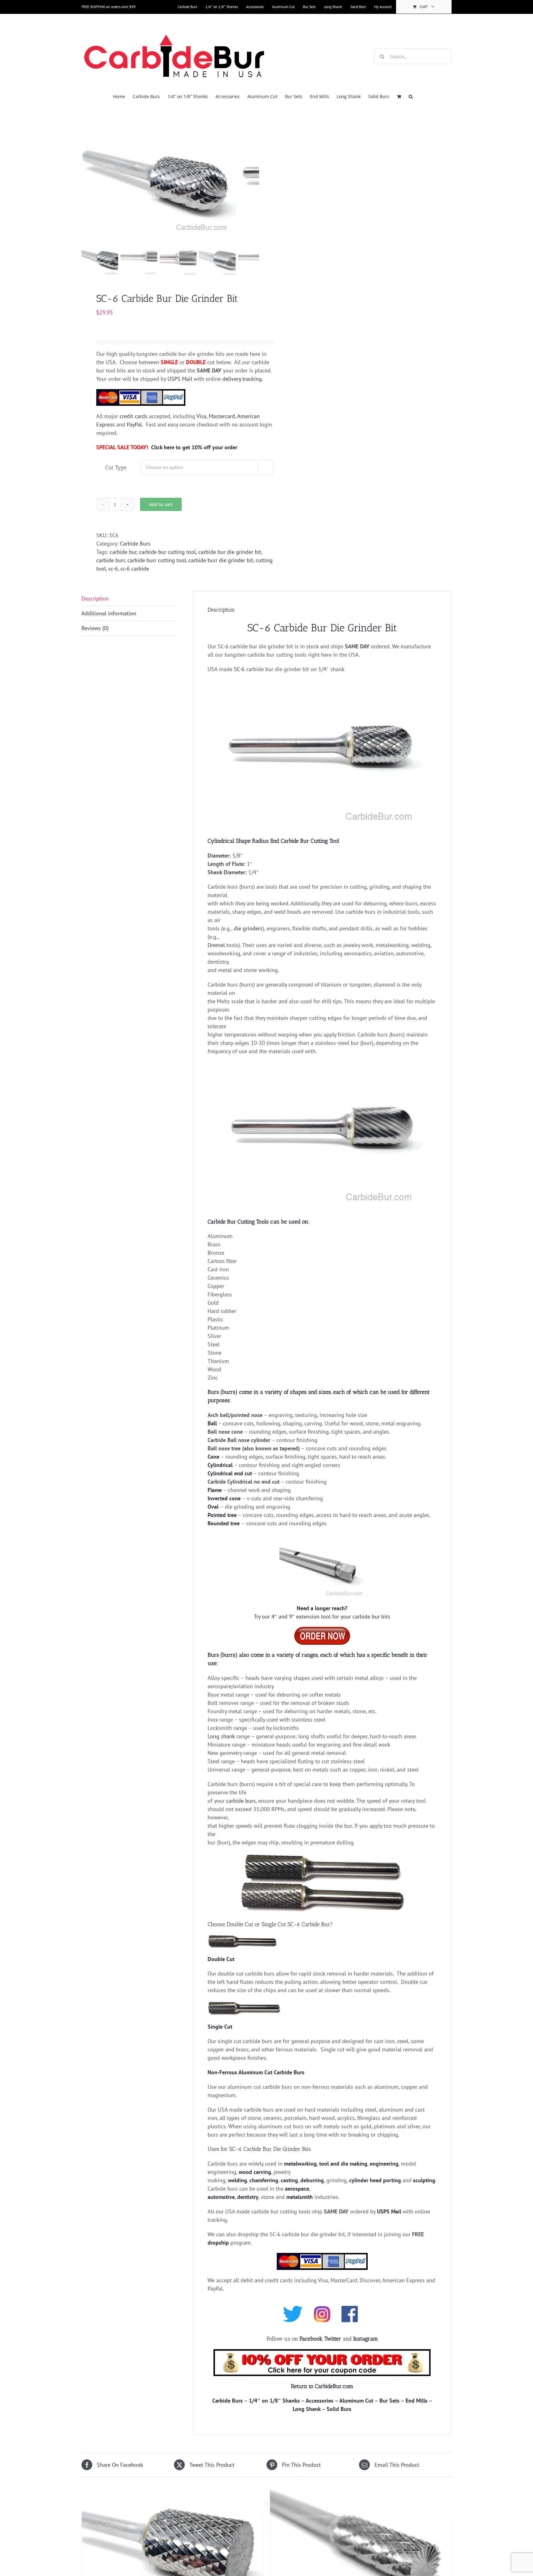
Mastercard (222, 416)
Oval (213, 1507)
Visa (201, 416)
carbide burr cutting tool (157, 560)
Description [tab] (95, 598)
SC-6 (239, 669)
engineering (384, 2164)
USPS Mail (180, 379)
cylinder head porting (375, 2180)
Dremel (216, 945)
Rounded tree (224, 1523)
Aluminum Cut (356, 2401)
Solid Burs (339, 2409)
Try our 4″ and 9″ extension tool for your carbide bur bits (322, 1616)
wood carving (255, 2172)
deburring (312, 2180)
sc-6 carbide (135, 569)
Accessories (320, 2401)
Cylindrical (220, 1465)
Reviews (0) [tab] (95, 628)
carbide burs (241, 1801)
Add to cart (161, 504)
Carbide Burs (135, 544)
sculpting (424, 2180)
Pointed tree (222, 1515)
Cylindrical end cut (230, 1473)
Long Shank (307, 2409)
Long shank (221, 1736)
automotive (221, 2197)
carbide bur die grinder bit (230, 552)
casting (289, 2180)
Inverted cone (224, 1498)
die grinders (248, 928)
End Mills (417, 2401)
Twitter (333, 2339)
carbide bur (123, 552)
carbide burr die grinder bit (221, 560)
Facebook (311, 2339)
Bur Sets (389, 2401)
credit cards (134, 416)
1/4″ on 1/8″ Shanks (274, 2401)
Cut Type (116, 467)
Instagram (366, 2339)
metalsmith (300, 2197)
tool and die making (343, 2164)
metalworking (300, 2164)
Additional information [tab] (109, 613)
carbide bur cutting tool (167, 552)
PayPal (134, 424)
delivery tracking (242, 379)
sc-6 (113, 569)
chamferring (264, 2180)
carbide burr (111, 560)
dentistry (248, 2197)
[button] (411, 96)
